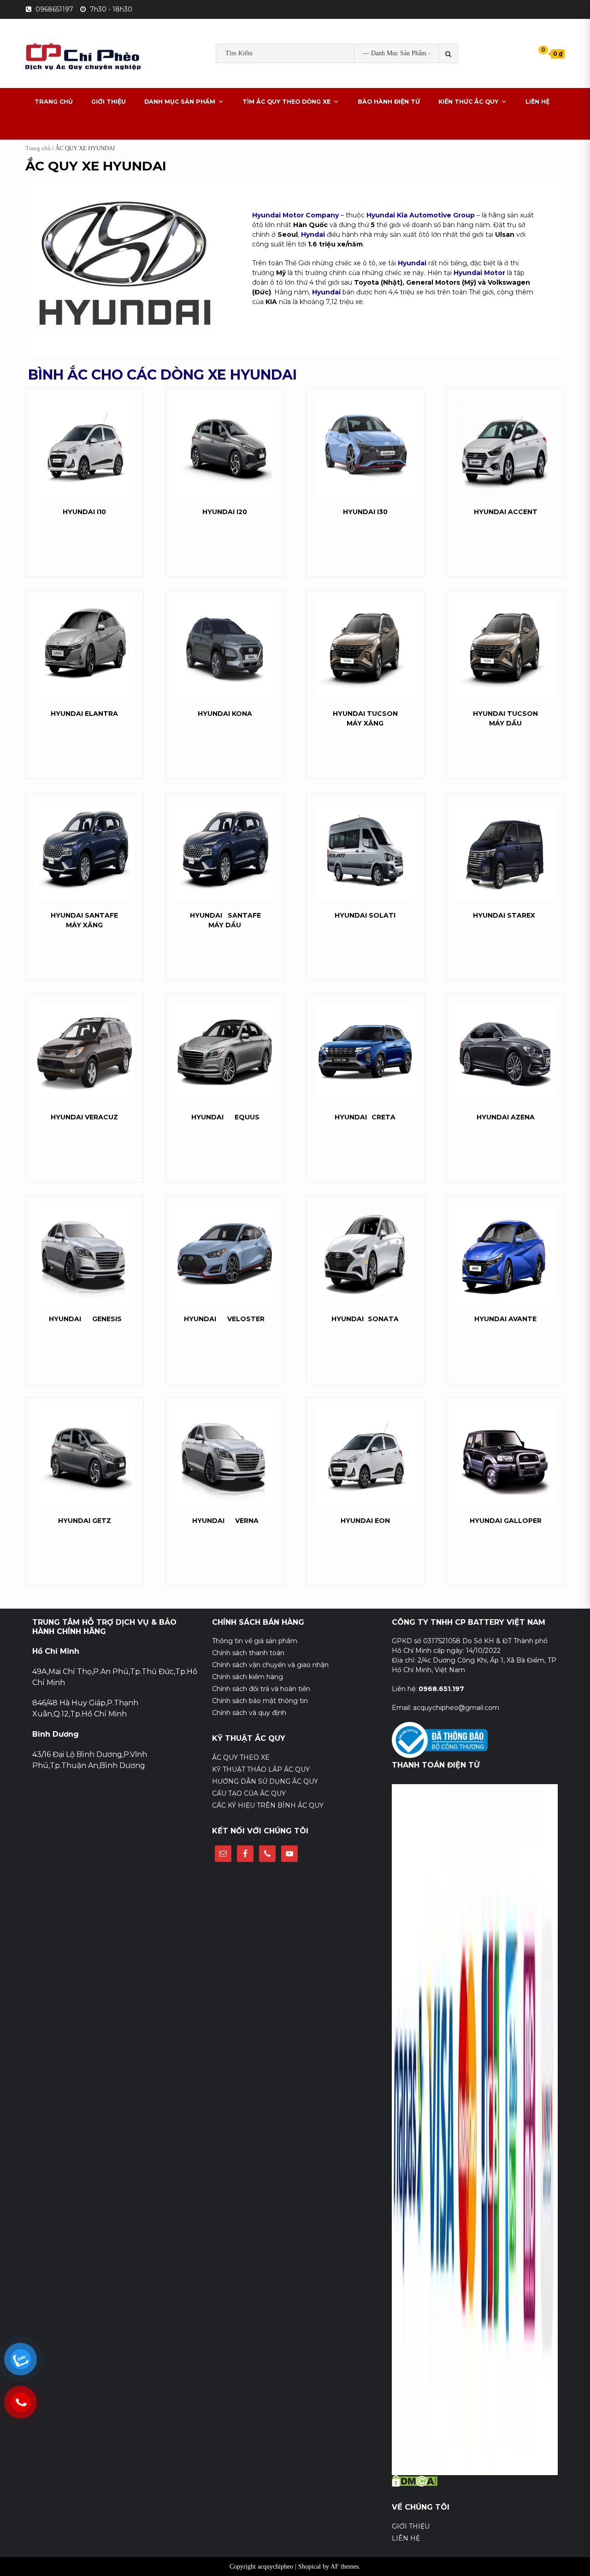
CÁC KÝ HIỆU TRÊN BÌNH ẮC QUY (268, 1805)
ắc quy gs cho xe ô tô (404, 82)
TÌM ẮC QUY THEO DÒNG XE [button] (286, 102)
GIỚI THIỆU (109, 102)
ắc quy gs (242, 82)
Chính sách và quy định (249, 1713)
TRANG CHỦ (54, 102)
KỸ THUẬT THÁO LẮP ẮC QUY (261, 1769)
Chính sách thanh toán (248, 1653)
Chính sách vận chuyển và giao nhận (270, 1665)
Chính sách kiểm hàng (248, 1677)
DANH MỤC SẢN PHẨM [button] (180, 102)
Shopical (310, 2567)
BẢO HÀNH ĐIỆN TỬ (389, 102)
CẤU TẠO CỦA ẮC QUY (249, 1793)
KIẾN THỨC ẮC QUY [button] (468, 102)
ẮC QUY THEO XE (241, 1757)
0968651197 (54, 9)
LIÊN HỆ (537, 102)
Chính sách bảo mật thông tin (260, 1701)
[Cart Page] (537, 53)
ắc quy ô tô (340, 82)
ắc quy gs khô (290, 82)
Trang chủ (38, 148)
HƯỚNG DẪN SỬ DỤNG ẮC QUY (265, 1781)
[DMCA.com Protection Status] (415, 2480)
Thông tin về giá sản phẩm (255, 1641)
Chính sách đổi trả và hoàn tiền (261, 1689)
